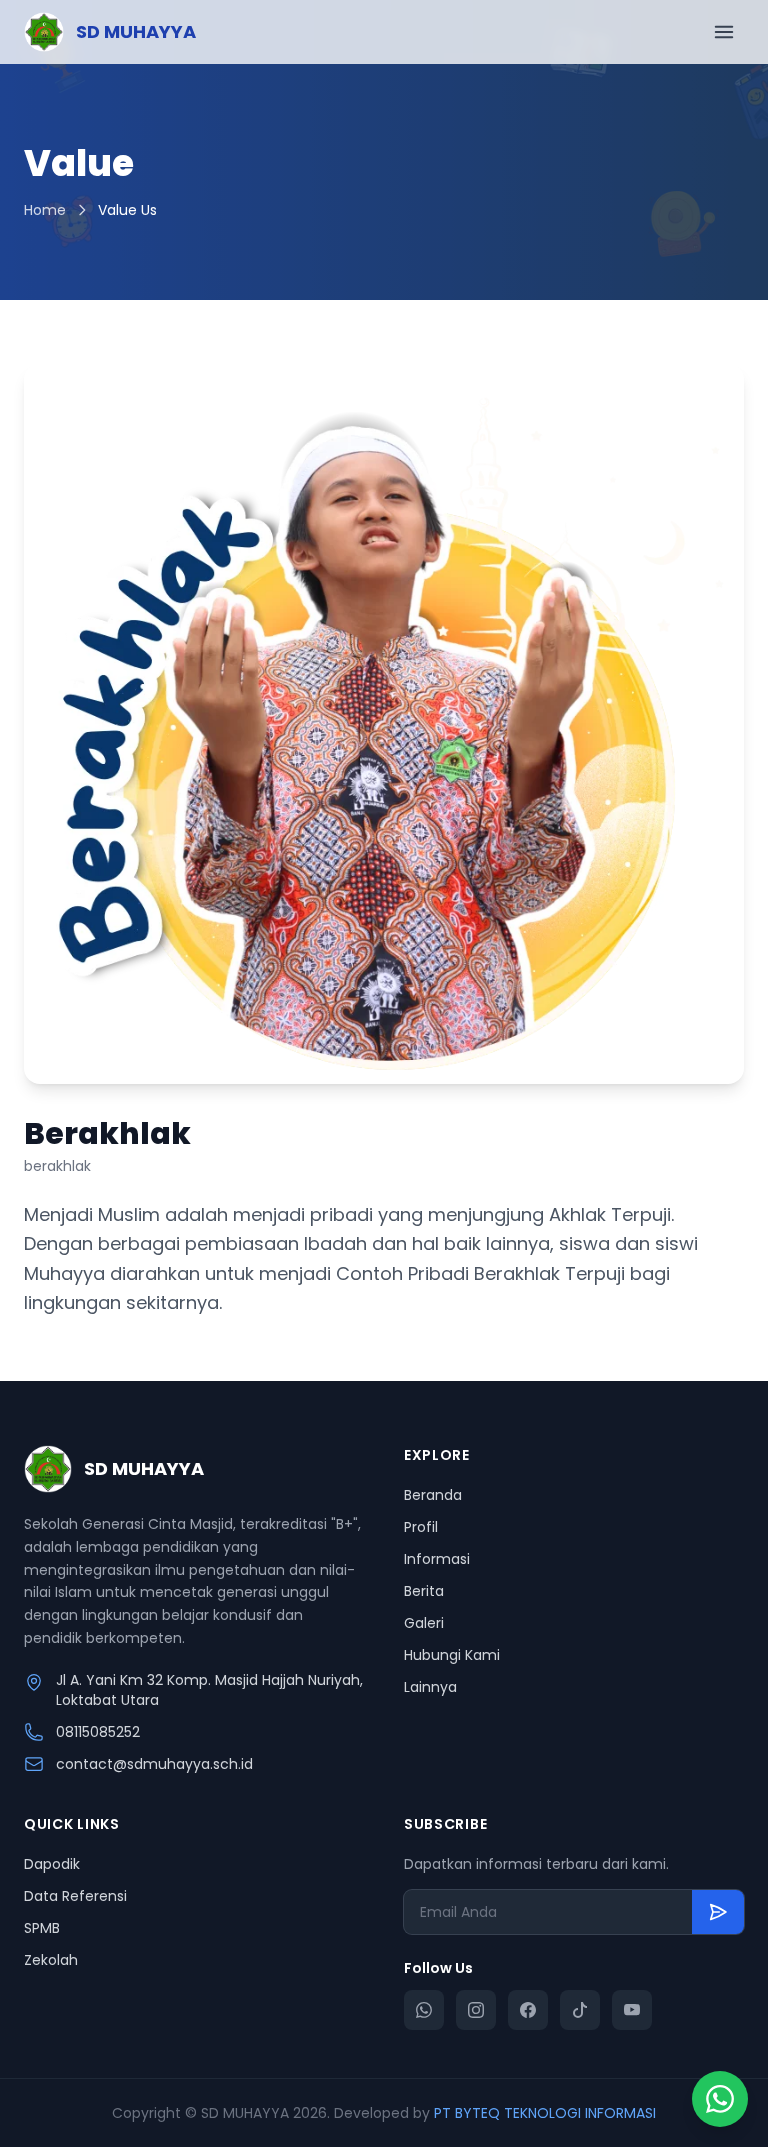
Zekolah (51, 1960)
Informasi (437, 1559)
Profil (421, 1527)
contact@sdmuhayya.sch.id (154, 1764)
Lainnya (430, 1687)
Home (45, 210)
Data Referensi (75, 1896)
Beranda (433, 1495)
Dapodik (52, 1864)
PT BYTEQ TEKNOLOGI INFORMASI (545, 2113)
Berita (424, 1591)
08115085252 (98, 1732)
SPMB (42, 1928)
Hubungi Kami (452, 1655)
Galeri (424, 1623)
